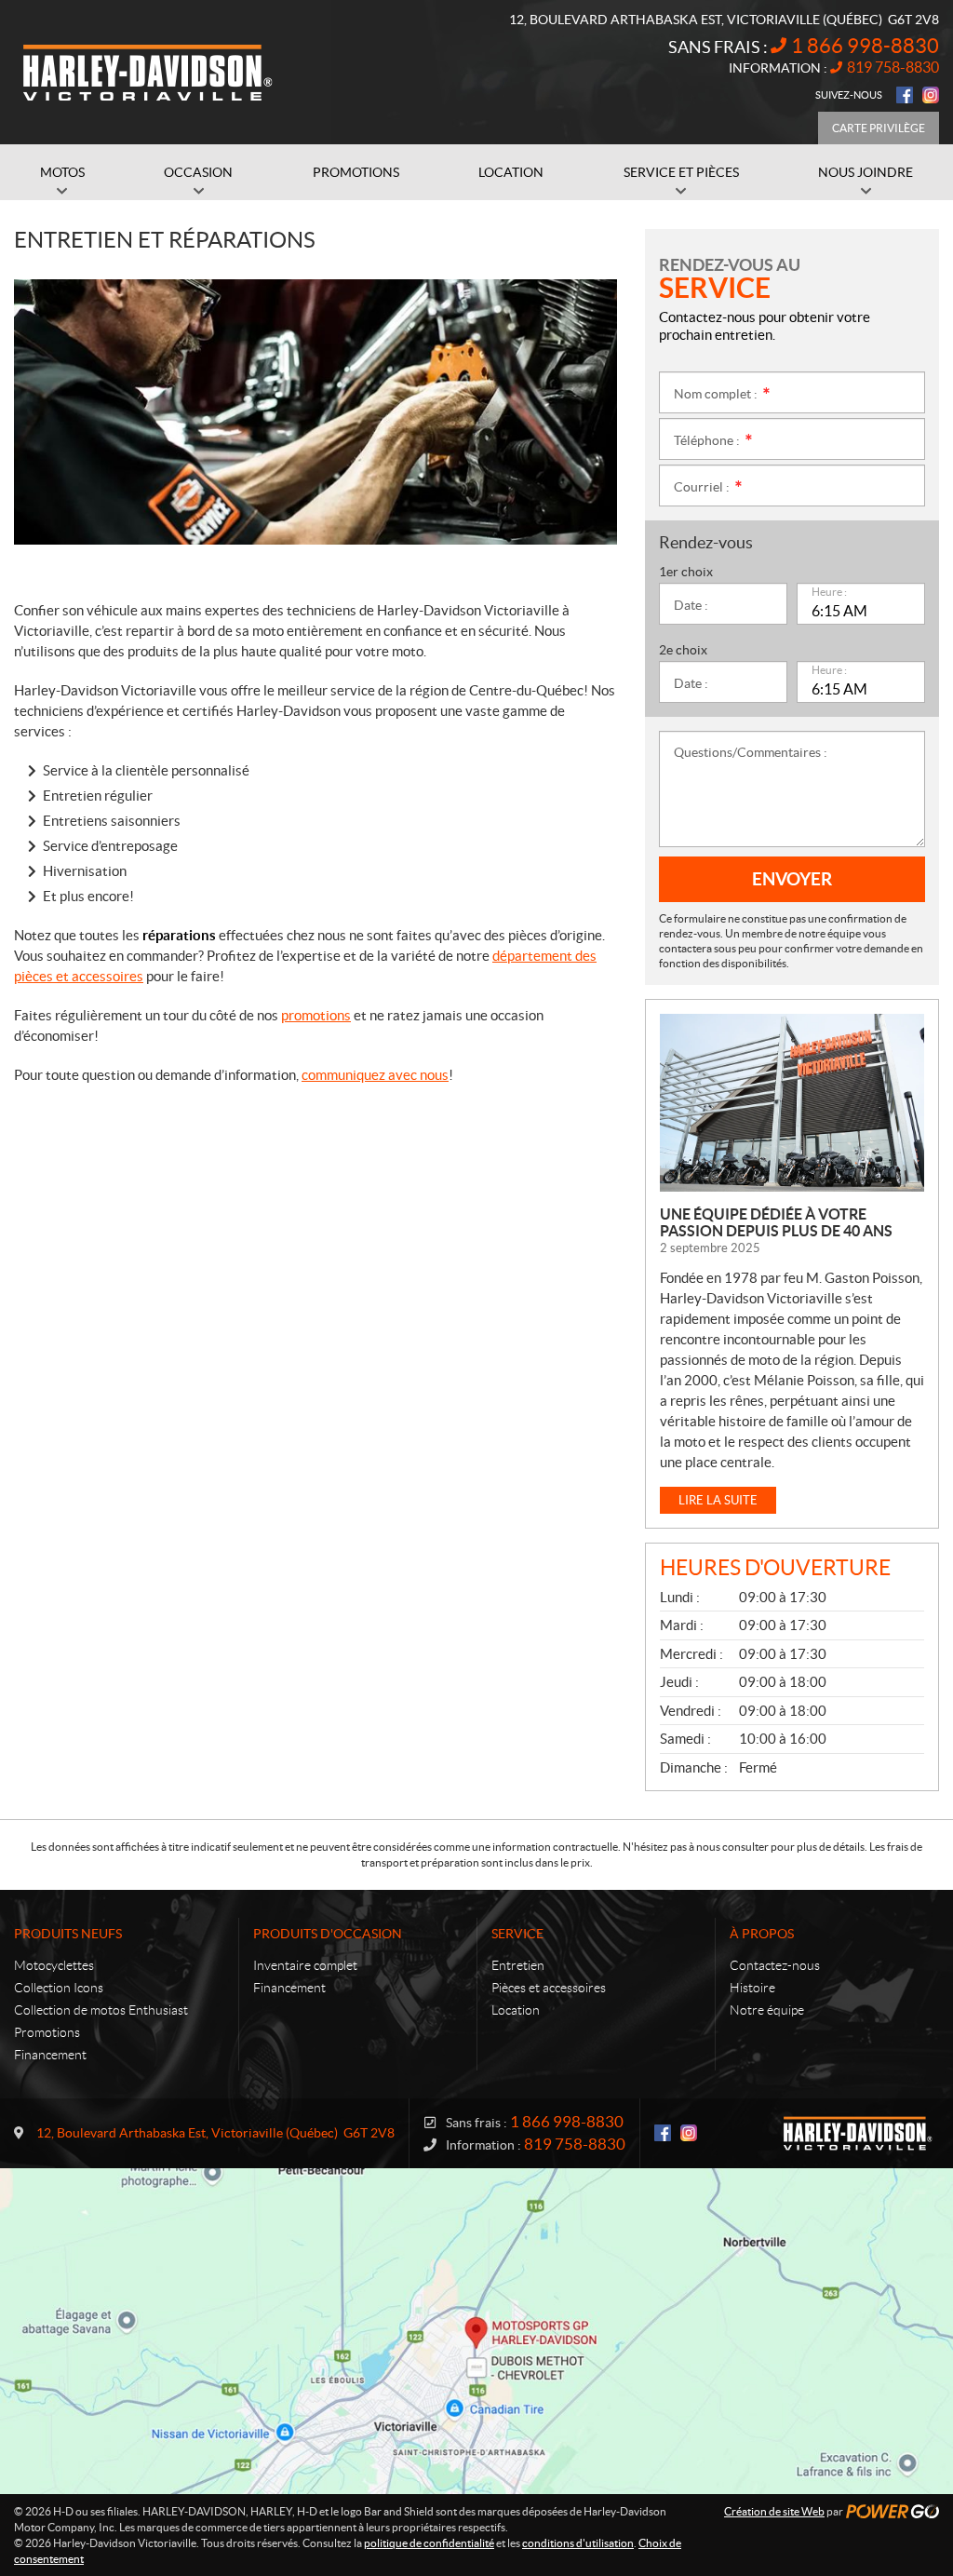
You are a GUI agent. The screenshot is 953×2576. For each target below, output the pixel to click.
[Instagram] (931, 95)
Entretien (518, 1965)
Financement (50, 2055)
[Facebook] (905, 95)
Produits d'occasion (328, 1934)
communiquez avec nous (375, 1075)
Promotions (47, 2032)
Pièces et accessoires (549, 1988)
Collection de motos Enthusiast (101, 2010)
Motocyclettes (54, 1965)
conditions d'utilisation (578, 2543)
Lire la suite (718, 1500)
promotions (316, 1015)
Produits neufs (68, 1934)
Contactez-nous (775, 1965)
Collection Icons (59, 1988)
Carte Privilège (879, 128)
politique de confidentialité (429, 2543)
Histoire (752, 1988)
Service (517, 1934)
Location (516, 2010)
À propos (762, 1934)
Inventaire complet (305, 1965)
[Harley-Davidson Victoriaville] (149, 73)
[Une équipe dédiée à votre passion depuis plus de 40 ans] (792, 1103)
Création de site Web (774, 2511)
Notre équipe (767, 2010)
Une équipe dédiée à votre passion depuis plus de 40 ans (776, 1222)
